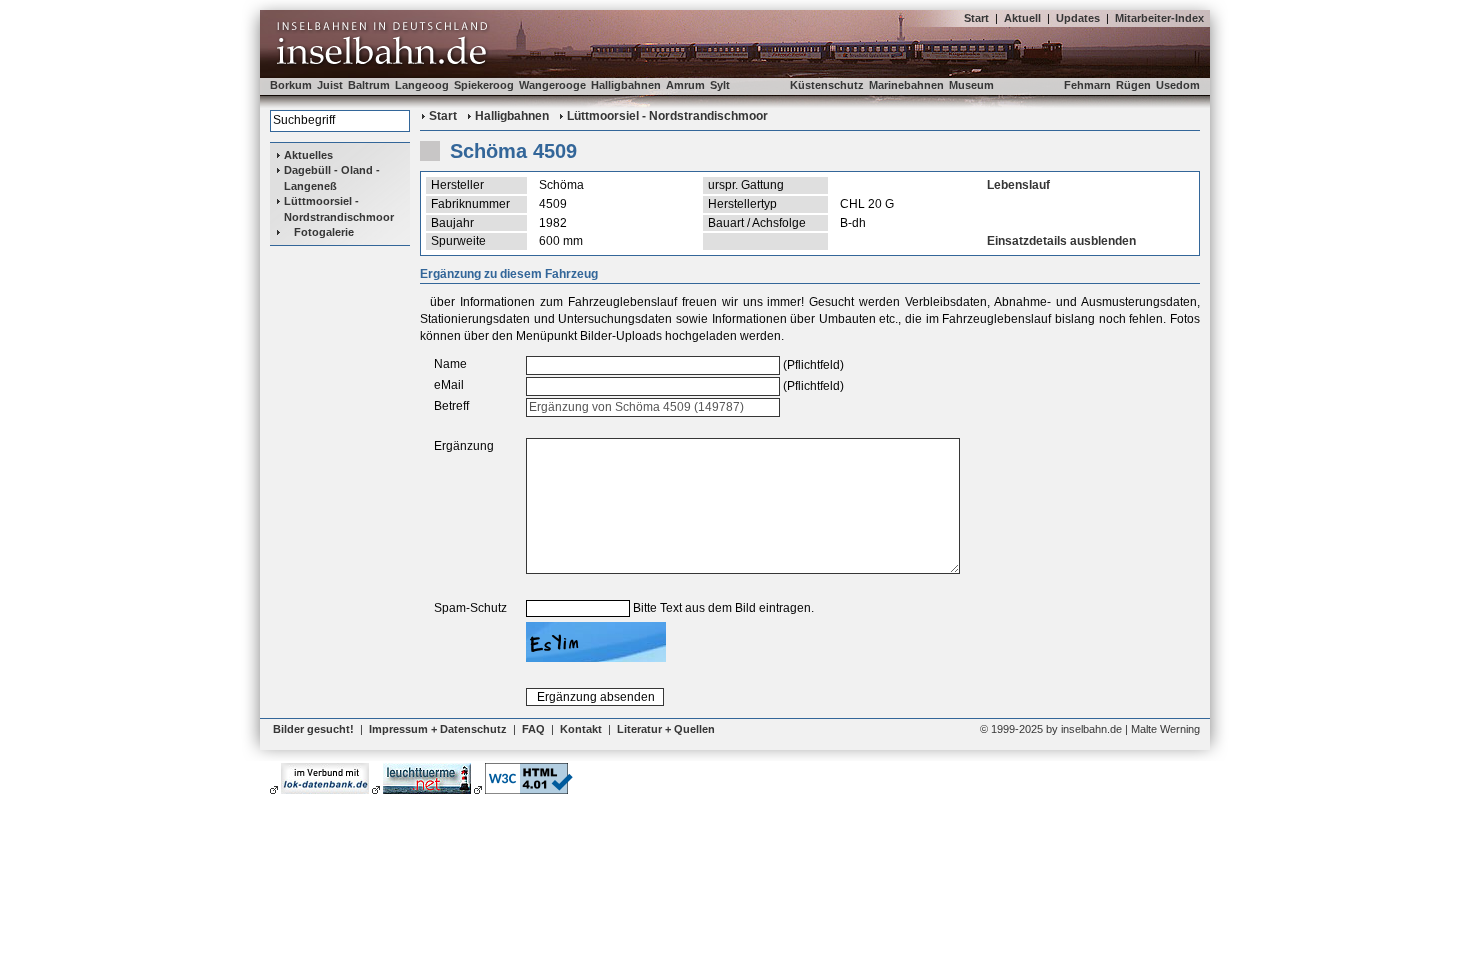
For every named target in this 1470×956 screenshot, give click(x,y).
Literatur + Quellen (666, 729)
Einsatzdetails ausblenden (1061, 241)
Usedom (1178, 85)
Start (976, 18)
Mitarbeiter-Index (1159, 18)
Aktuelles (308, 155)
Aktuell (1022, 18)
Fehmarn (1087, 85)
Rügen (1133, 85)
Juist (330, 85)
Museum (971, 85)
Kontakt (581, 729)
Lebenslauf (1018, 185)
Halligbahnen (626, 85)
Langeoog (422, 85)
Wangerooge (552, 85)
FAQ (533, 729)
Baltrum (369, 85)
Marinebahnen (906, 85)
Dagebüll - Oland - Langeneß (332, 177)
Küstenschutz (827, 85)
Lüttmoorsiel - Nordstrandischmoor (339, 208)
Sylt (720, 85)
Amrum (685, 85)
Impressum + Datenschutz (438, 729)
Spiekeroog (484, 85)
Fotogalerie (324, 232)
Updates (1078, 18)
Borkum (291, 85)
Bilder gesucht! (313, 729)
